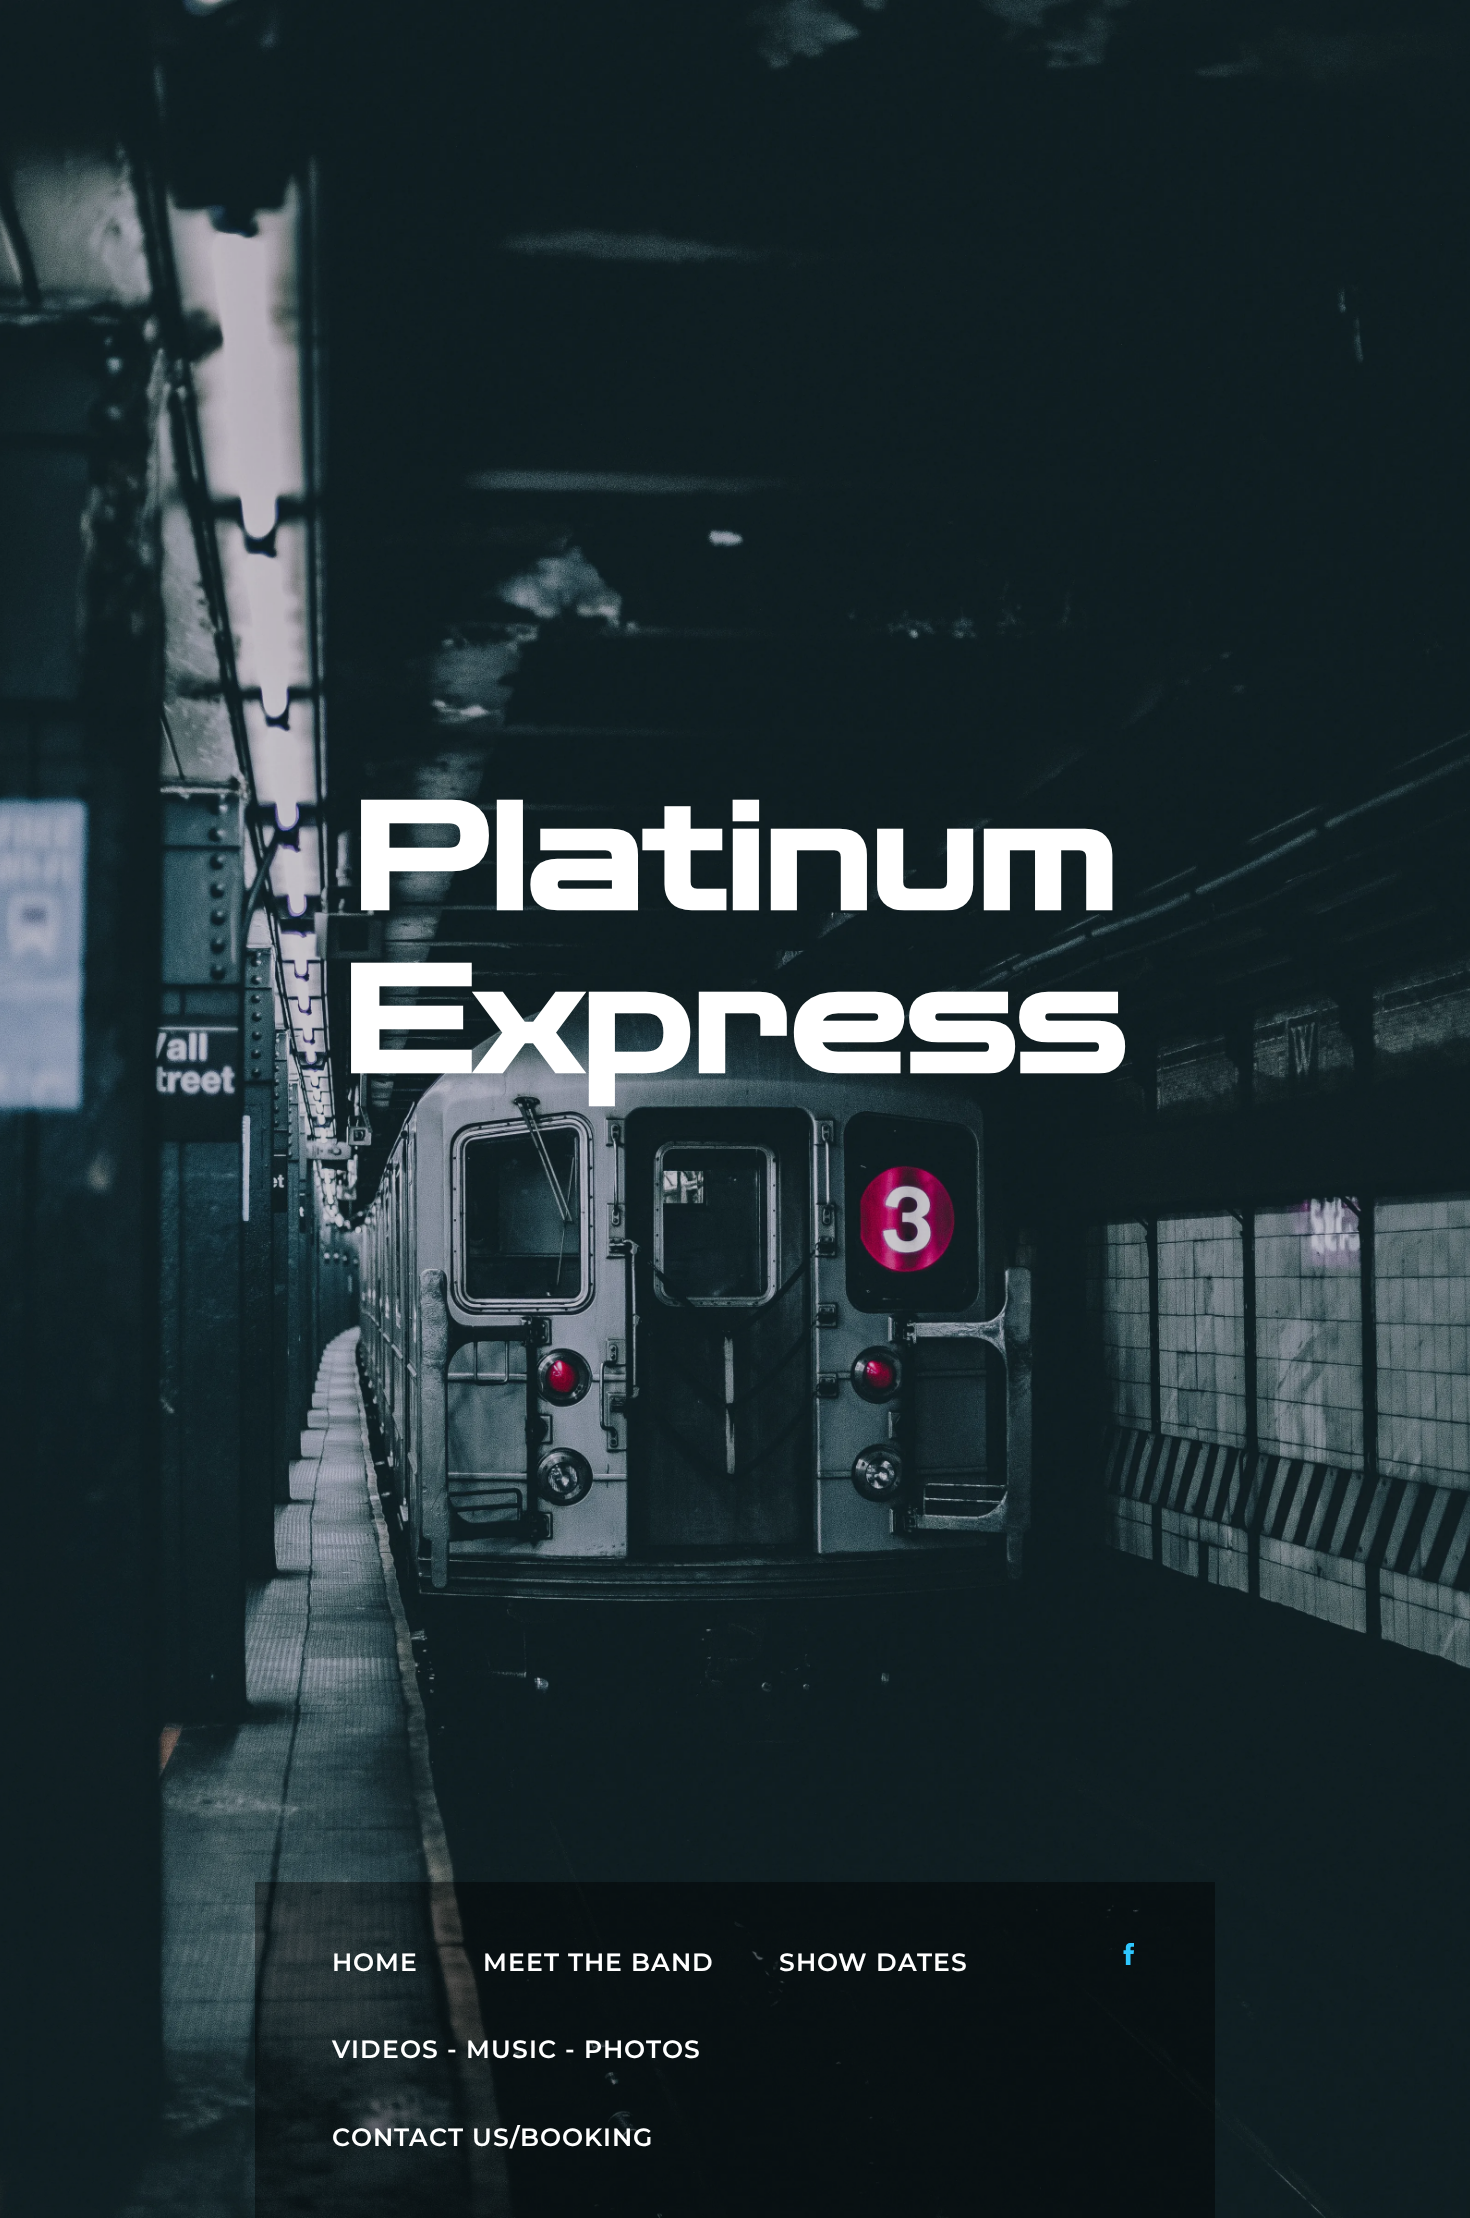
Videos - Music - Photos (516, 2049)
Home (375, 1962)
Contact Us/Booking (492, 2137)
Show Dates (873, 1962)
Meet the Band (598, 1962)
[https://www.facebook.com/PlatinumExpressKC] (1129, 1954)
